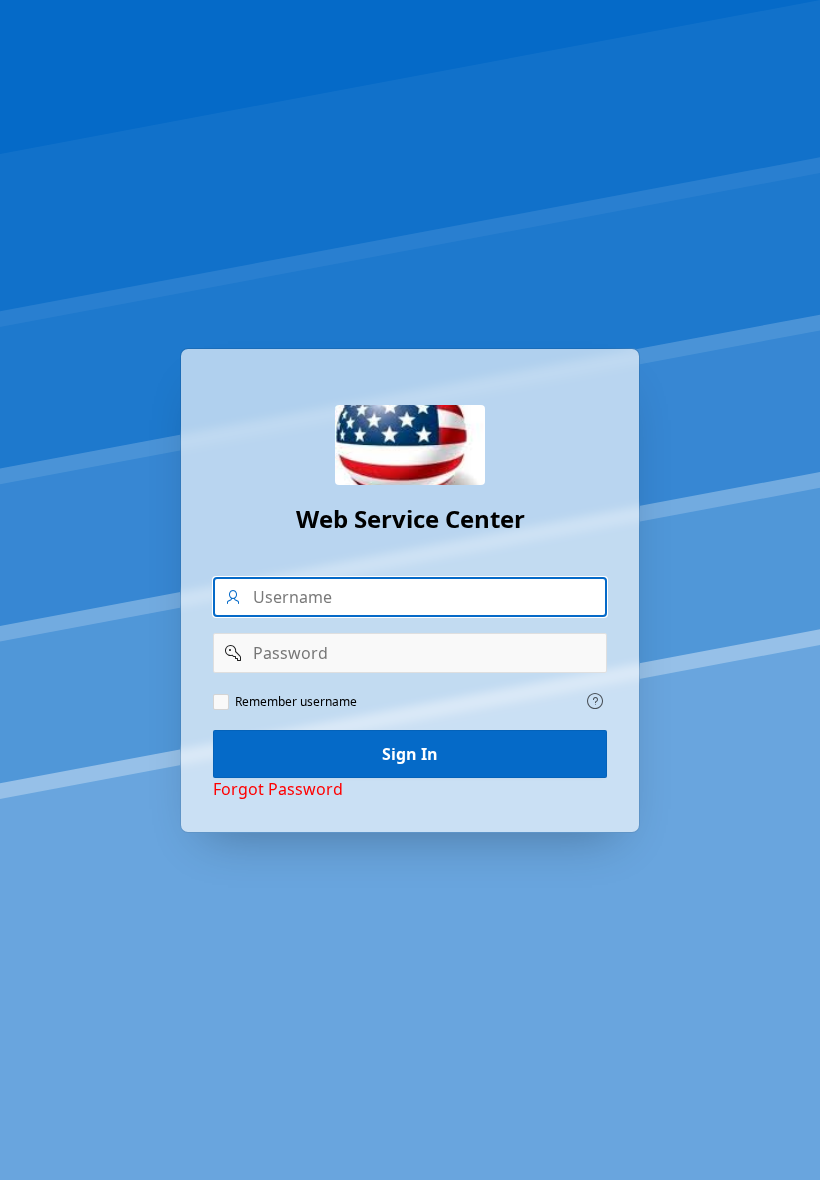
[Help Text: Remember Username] (595, 701)
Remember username (296, 702)
